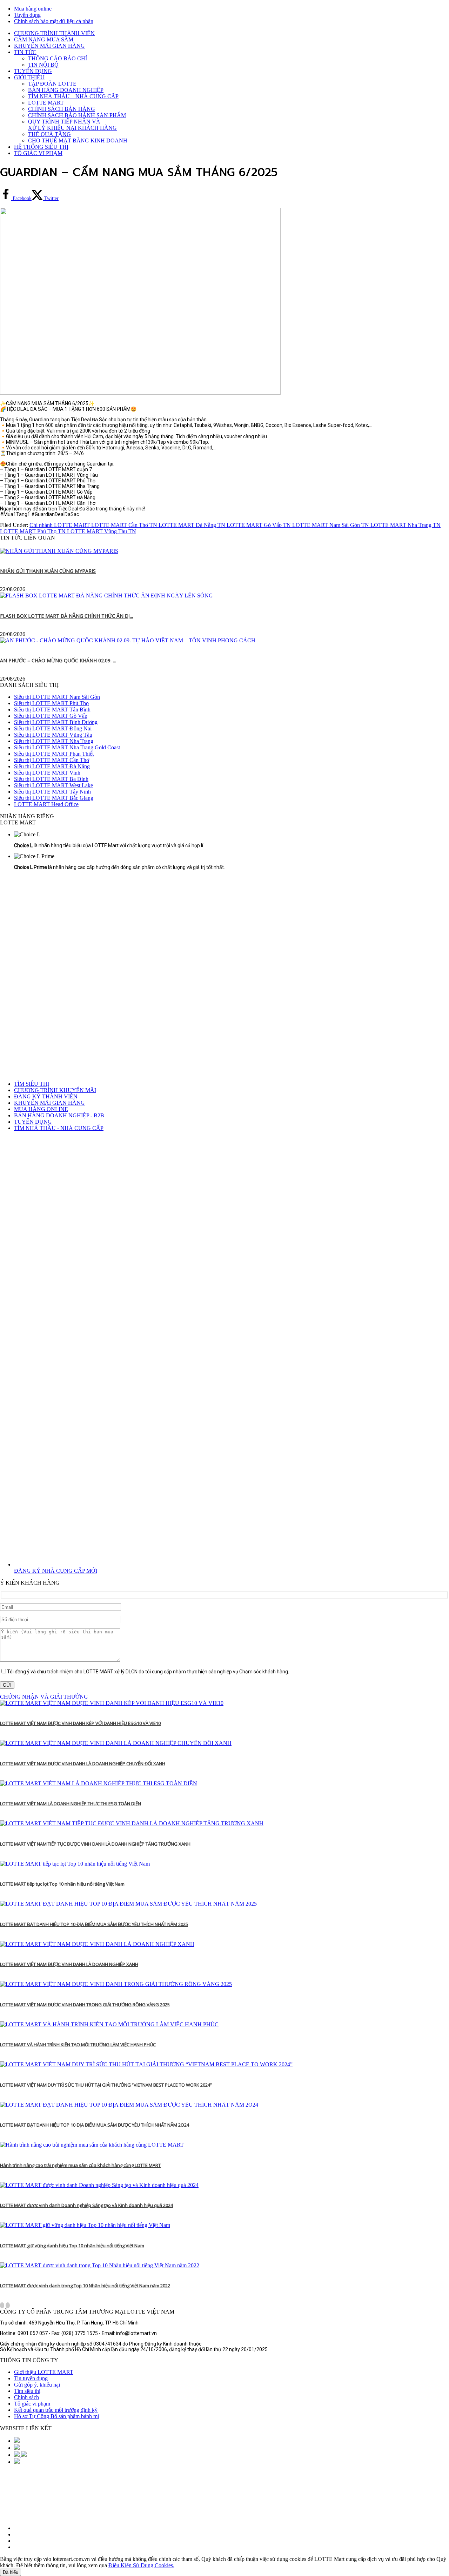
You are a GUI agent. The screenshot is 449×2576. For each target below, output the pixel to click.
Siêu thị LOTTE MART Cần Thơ (52, 760)
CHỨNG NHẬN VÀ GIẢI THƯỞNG (44, 1697)
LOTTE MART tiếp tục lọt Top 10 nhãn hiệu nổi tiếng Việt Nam (62, 1884)
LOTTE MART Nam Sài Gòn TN (331, 525)
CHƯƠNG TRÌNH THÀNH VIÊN (54, 33)
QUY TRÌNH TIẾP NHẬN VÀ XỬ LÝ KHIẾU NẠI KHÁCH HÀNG (72, 125)
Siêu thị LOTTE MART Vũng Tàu (53, 735)
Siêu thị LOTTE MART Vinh (47, 773)
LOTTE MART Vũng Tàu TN (102, 531)
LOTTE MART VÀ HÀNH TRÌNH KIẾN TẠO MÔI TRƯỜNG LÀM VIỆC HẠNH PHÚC (78, 2045)
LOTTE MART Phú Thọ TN (33, 531)
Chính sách (26, 2397)
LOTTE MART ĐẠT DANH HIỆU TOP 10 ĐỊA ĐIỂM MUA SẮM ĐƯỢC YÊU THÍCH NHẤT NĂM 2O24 (95, 2125)
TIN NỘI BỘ (43, 65)
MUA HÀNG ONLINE (41, 1109)
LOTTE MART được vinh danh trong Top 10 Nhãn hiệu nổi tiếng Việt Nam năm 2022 (85, 2286)
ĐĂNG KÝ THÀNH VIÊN (46, 1096)
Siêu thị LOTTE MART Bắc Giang (54, 798)
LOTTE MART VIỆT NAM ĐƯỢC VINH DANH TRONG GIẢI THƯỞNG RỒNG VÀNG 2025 (85, 2005)
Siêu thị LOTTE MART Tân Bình (52, 710)
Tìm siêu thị (27, 2391)
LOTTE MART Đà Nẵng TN (193, 525)
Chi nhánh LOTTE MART (60, 525)
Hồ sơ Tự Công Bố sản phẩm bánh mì (56, 2416)
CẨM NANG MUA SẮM (44, 39)
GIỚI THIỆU (29, 77)
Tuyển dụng (27, 15)
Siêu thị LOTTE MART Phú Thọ (51, 703)
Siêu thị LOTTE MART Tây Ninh (52, 792)
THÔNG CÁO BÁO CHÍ (58, 58)
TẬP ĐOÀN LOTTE (52, 84)
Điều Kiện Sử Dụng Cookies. (141, 2565)
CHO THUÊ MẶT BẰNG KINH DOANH (78, 140)
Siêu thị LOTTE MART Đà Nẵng (52, 766)
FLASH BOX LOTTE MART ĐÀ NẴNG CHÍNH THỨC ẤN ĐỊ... (66, 616)
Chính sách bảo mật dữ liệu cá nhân (54, 21)
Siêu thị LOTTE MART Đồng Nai (53, 728)
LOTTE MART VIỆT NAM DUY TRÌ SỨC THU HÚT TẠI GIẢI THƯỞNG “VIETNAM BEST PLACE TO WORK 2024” (106, 2085)
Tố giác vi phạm (32, 2404)
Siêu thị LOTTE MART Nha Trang (54, 741)
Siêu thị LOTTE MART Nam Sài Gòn (57, 697)
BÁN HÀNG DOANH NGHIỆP (66, 90)
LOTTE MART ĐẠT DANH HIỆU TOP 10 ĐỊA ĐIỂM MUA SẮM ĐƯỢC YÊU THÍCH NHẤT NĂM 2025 (94, 1924)
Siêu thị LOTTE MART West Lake (53, 785)
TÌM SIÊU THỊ (32, 1084)
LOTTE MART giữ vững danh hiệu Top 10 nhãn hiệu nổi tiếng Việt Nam (72, 2246)
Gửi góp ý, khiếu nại (37, 2385)
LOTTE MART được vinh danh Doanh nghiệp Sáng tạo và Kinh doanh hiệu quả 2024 (86, 2205)
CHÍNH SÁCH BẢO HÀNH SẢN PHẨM (77, 115)
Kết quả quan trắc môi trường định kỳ (56, 2410)
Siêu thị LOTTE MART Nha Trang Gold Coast (67, 747)
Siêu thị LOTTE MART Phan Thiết (54, 754)
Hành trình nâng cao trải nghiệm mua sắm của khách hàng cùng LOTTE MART (80, 2165)
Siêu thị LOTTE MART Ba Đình (51, 779)
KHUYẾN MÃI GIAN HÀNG (49, 46)
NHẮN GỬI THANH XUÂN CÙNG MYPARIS (48, 571)
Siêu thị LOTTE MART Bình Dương (56, 722)
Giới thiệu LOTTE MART (44, 2372)
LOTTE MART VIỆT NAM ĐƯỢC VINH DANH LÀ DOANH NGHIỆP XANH (69, 1964)
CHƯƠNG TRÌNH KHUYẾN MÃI (55, 1090)
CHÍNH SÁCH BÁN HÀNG (62, 109)
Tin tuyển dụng (31, 2378)
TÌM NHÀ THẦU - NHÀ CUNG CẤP (59, 1128)
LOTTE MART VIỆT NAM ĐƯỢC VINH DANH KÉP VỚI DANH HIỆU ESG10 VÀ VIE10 (80, 1723)
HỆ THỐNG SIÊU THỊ (41, 147)
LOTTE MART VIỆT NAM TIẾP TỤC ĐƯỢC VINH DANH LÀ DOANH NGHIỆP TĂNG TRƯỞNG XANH (95, 1844)
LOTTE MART (46, 103)
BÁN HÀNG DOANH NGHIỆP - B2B (59, 1115)
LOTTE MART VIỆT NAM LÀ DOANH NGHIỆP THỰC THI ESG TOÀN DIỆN (71, 1804)
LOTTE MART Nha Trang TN (406, 525)
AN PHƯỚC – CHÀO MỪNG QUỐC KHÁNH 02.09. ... (58, 660)
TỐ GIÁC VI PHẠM (38, 153)
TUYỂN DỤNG (33, 71)
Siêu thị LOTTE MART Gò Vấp (51, 716)
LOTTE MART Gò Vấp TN (259, 525)
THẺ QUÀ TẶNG (49, 134)
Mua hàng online (33, 9)
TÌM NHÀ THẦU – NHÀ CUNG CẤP (73, 96)
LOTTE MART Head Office (46, 804)
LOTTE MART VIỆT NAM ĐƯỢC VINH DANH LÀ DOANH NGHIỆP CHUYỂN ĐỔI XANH (83, 1764)
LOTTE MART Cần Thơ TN (125, 525)
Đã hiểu (11, 2572)
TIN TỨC (25, 52)
